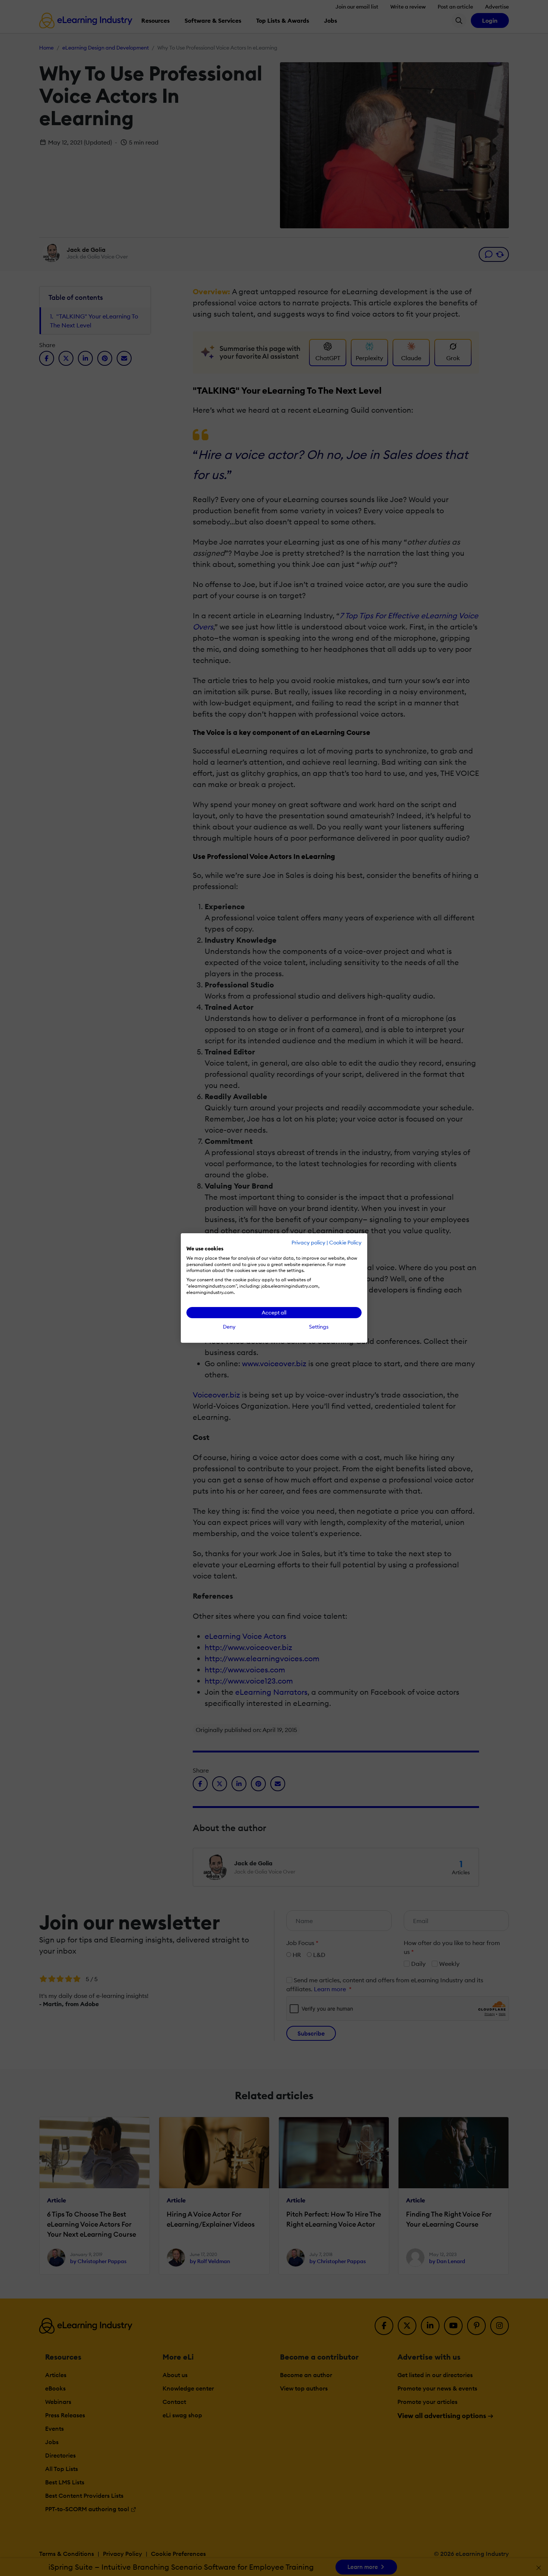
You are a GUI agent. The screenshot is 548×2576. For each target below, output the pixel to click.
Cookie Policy (345, 1243)
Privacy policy (308, 1243)
